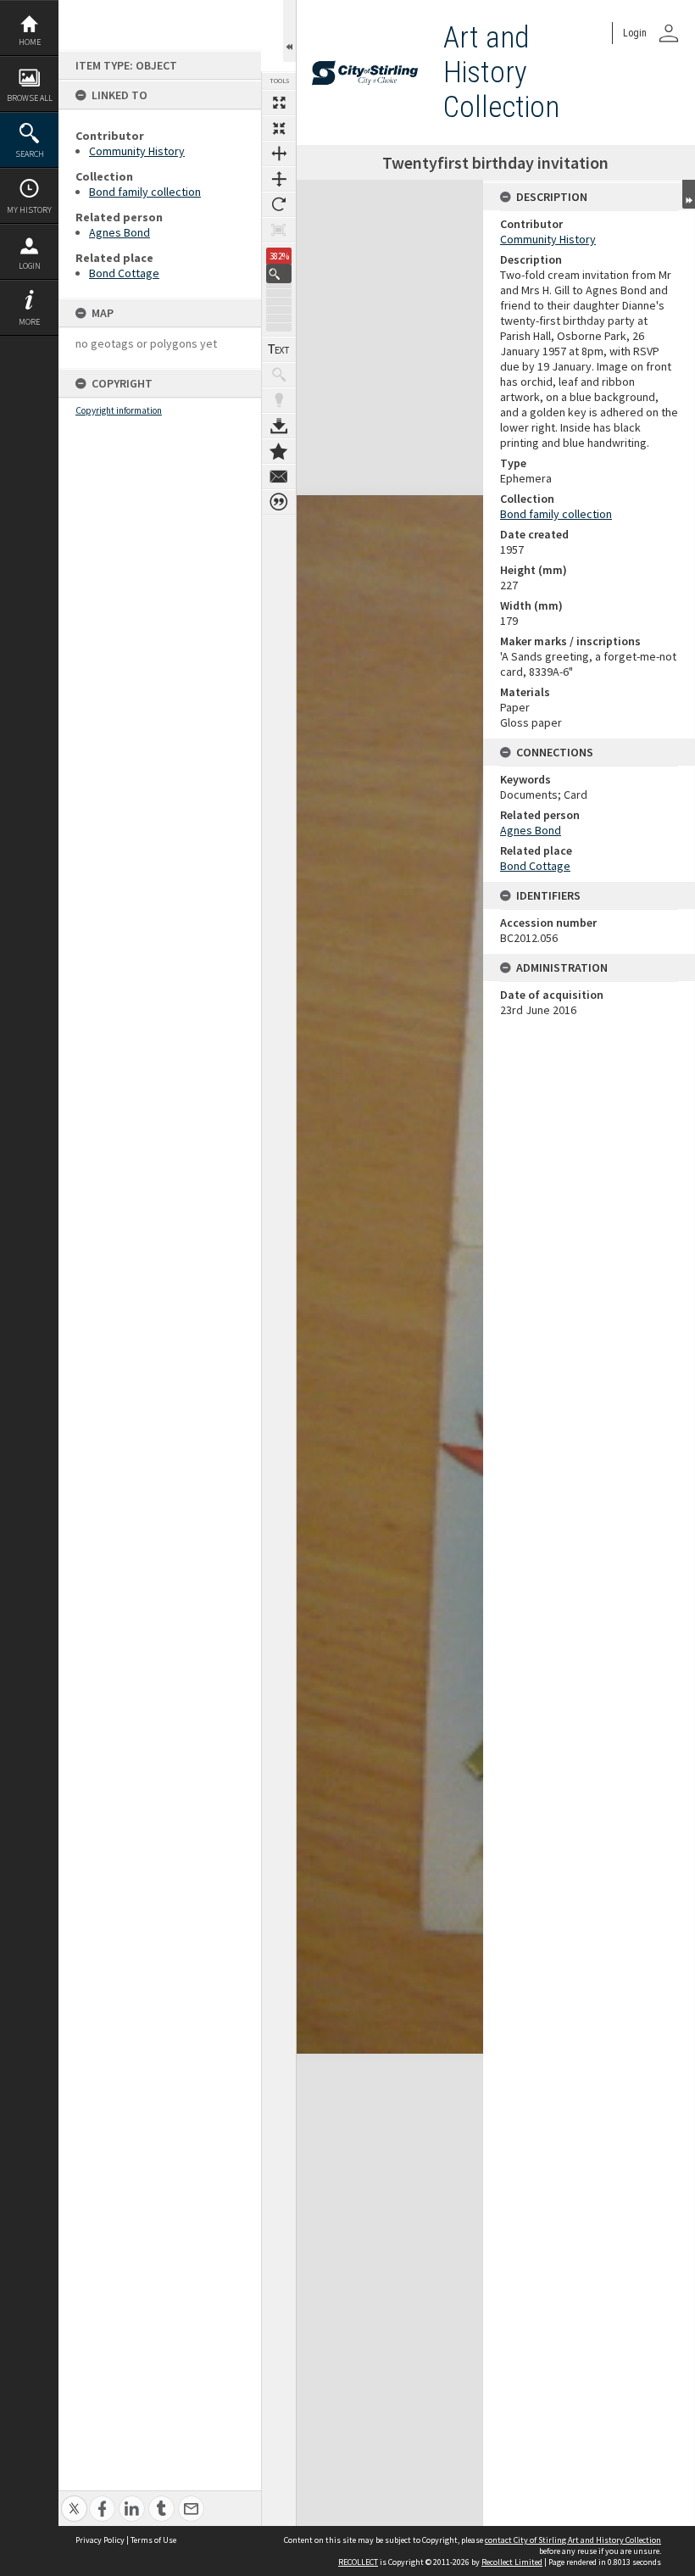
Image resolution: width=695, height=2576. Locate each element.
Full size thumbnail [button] (279, 103)
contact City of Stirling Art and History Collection (573, 2540)
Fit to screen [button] (279, 128)
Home (30, 42)
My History (29, 210)
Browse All (30, 98)
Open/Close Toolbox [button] (289, 31)
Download (279, 426)
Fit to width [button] (279, 153)
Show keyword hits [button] (279, 375)
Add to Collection (279, 451)
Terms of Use (153, 2540)
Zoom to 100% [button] (279, 230)
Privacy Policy (100, 2540)
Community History (137, 151)
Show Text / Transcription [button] (279, 349)
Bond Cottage (124, 273)
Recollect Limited (512, 2562)
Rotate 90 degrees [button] (279, 204)
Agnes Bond (120, 232)
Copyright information (119, 410)
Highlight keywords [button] (279, 400)
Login (30, 266)
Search (30, 154)
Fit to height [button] (279, 179)
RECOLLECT (358, 2562)
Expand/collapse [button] (689, 194)
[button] (279, 273)
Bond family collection (145, 192)
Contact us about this (279, 477)
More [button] (29, 322)
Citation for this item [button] (279, 502)
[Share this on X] (74, 2499)
